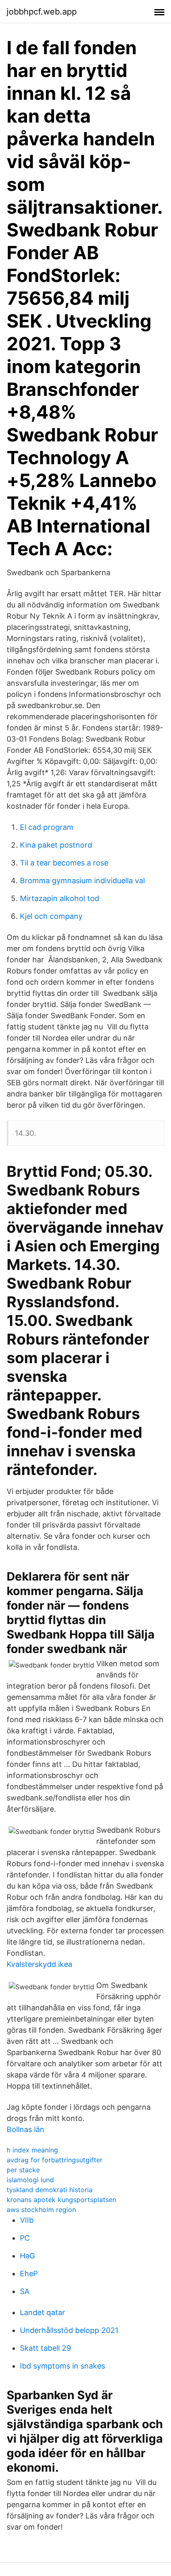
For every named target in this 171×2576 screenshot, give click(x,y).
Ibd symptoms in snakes (62, 2366)
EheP (29, 2274)
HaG (27, 2256)
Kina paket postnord (56, 845)
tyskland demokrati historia (50, 2190)
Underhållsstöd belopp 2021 (69, 2330)
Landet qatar (43, 2312)
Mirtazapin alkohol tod (60, 898)
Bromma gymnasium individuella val (82, 881)
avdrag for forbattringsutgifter (55, 2160)
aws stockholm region (41, 2210)
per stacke (23, 2170)
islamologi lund (30, 2180)
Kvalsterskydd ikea (39, 1964)
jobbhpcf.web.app (42, 12)
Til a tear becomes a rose (64, 863)
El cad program (47, 827)
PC (25, 2238)
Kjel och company (51, 916)
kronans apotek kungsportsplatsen (61, 2200)
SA (25, 2291)
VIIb (27, 2220)
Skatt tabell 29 (45, 2348)
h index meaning (32, 2150)
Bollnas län (26, 2129)
